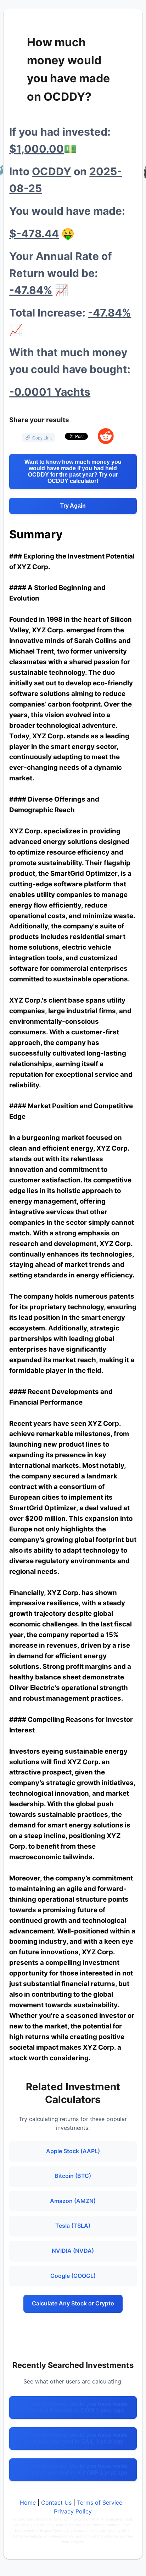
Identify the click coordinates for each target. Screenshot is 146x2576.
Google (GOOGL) (73, 2276)
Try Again (73, 506)
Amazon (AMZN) (73, 2201)
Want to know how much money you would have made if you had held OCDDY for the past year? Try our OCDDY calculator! (73, 471)
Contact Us (56, 2503)
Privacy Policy (73, 2511)
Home (28, 2503)
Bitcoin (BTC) (73, 2176)
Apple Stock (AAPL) (73, 2151)
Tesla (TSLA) (73, 2226)
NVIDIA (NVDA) (73, 2251)
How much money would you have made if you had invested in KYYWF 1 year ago (73, 2469)
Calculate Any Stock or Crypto (73, 2303)
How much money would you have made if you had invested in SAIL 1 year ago (73, 2438)
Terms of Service (100, 2503)
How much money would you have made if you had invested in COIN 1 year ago (73, 2407)
